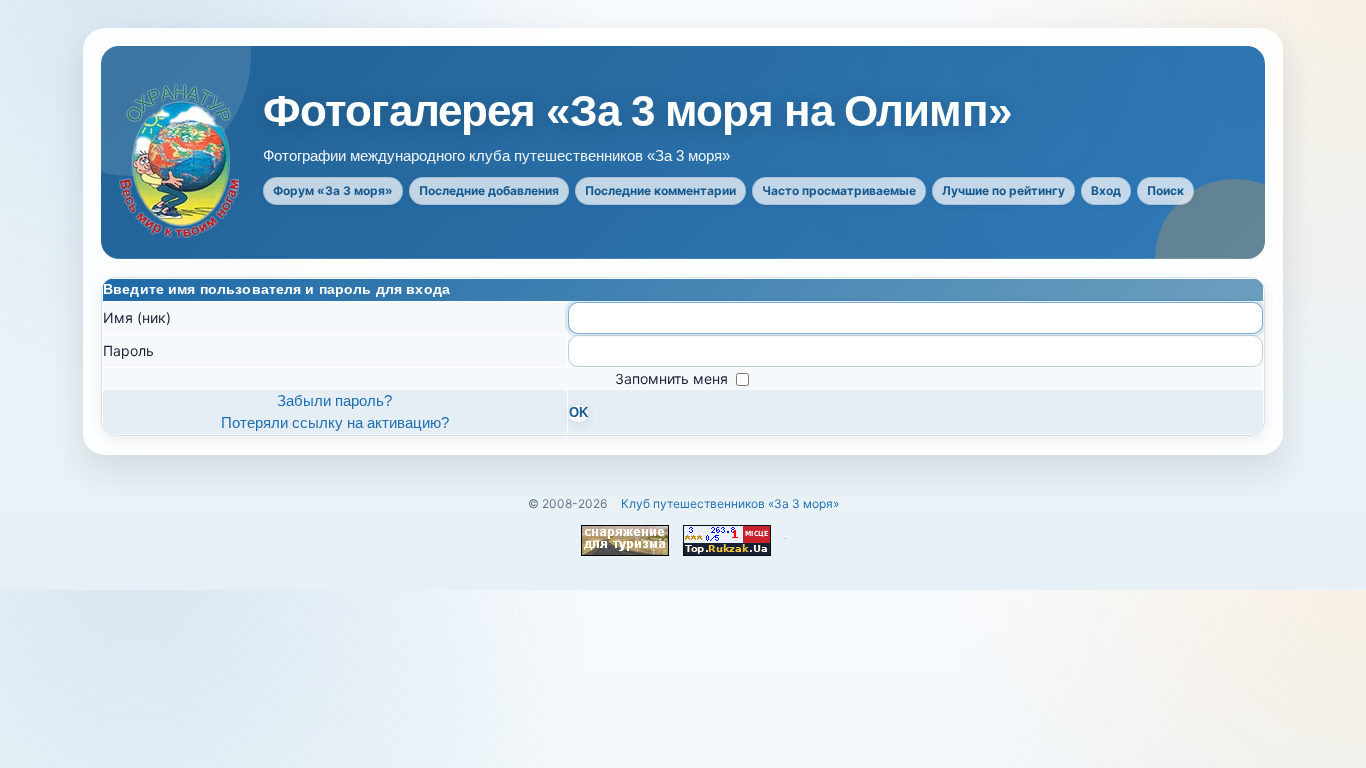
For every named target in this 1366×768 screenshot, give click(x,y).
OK (578, 413)
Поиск (1165, 190)
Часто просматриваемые (839, 190)
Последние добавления (489, 190)
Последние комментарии (660, 190)
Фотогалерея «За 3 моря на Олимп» (637, 111)
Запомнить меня (673, 378)
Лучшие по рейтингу (1003, 190)
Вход (1106, 190)
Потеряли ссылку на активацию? (335, 422)
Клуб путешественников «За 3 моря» (730, 503)
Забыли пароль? (334, 400)
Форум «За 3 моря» (333, 190)
